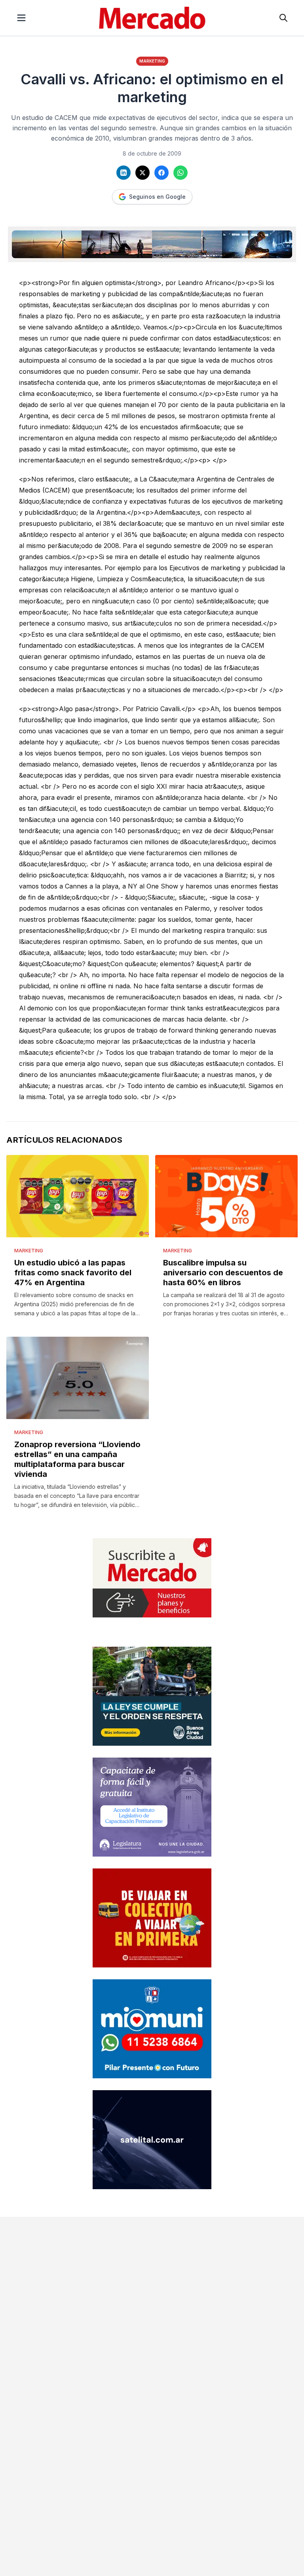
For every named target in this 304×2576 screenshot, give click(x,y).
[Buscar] (283, 18)
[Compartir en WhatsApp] (180, 173)
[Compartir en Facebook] (161, 173)
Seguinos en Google (157, 197)
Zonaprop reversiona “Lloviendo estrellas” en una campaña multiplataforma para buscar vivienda (77, 1459)
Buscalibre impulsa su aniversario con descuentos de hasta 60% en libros (223, 1273)
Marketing (152, 61)
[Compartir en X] (142, 173)
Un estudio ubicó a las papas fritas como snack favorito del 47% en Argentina (73, 1273)
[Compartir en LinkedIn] (123, 173)
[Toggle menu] (21, 18)
